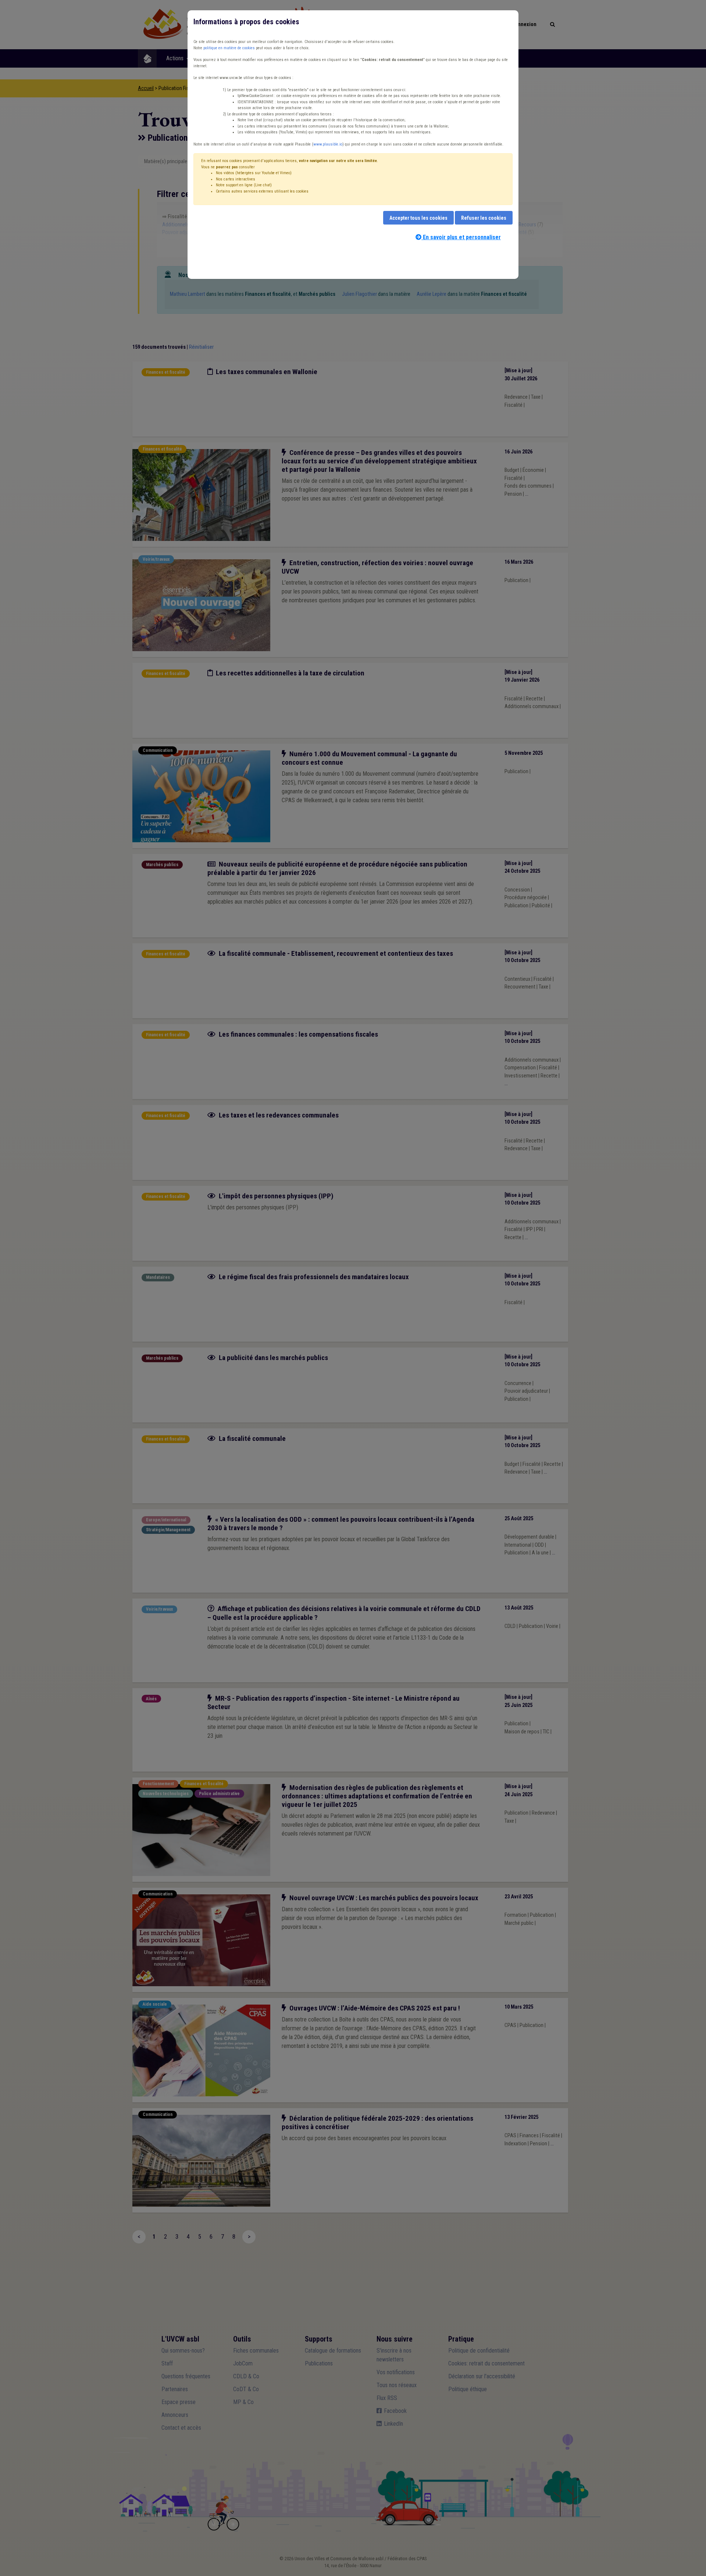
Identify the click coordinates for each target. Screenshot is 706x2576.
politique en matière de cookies (229, 48)
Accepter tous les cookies (418, 218)
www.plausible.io (328, 144)
